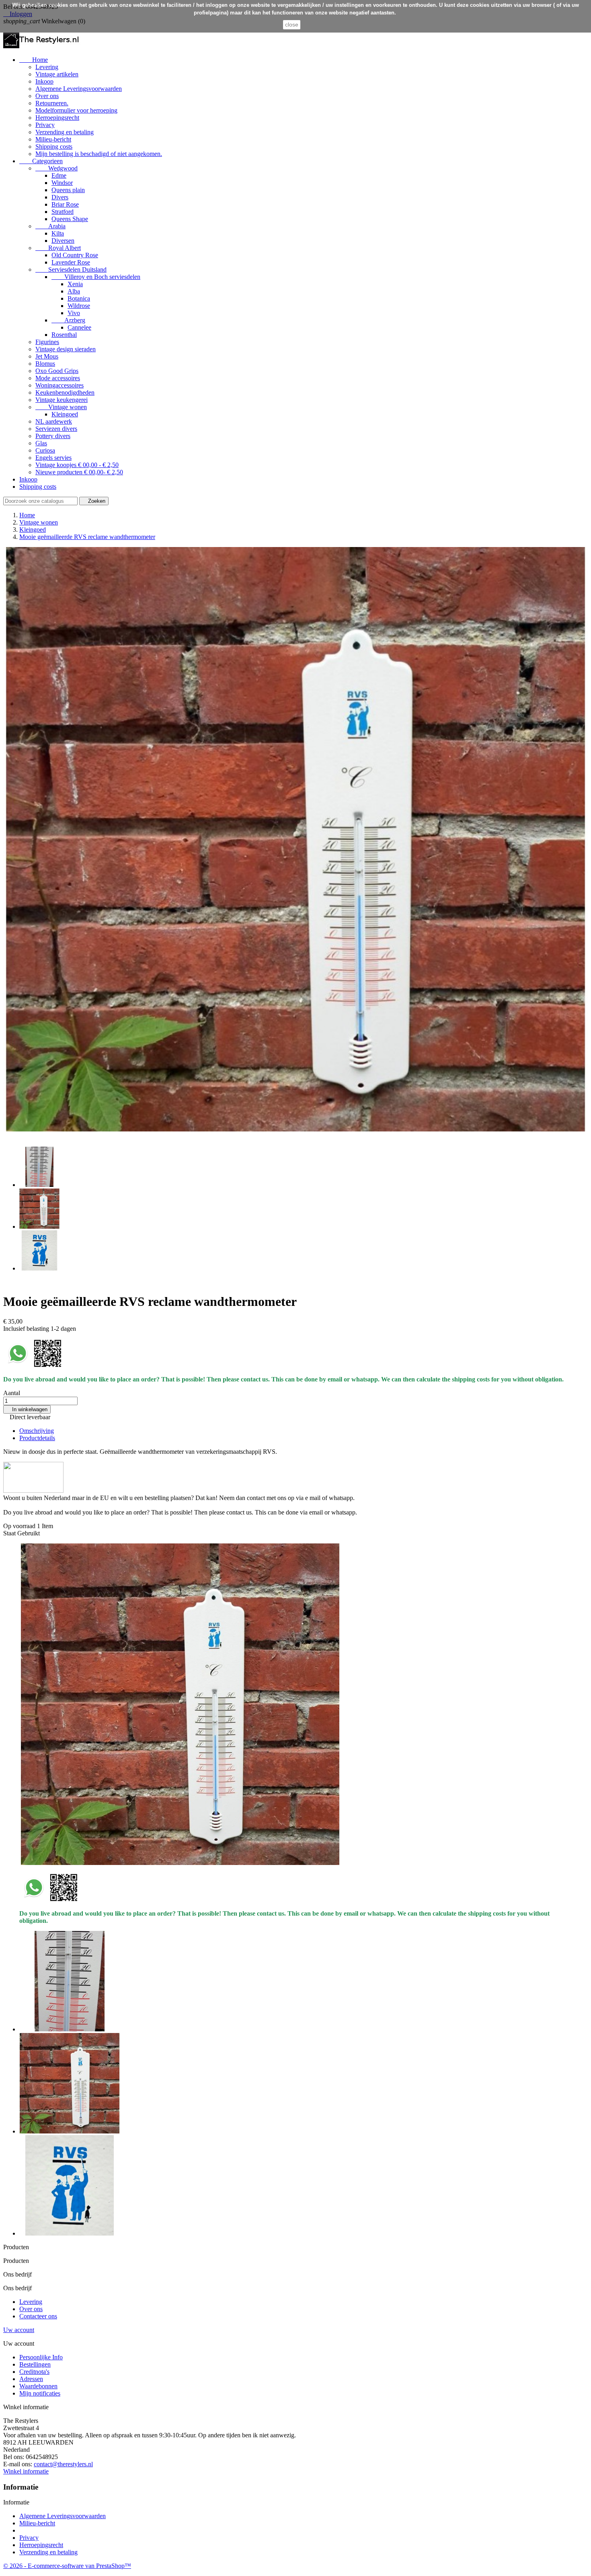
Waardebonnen (38, 2386)
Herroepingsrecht (57, 118)
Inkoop (44, 81)
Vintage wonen (61, 407)
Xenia (75, 284)
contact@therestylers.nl (63, 2464)
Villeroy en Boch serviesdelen (96, 277)
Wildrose (79, 306)
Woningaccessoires (60, 385)
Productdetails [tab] (37, 1438)
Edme (59, 175)
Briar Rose (65, 204)
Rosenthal (64, 335)
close (292, 25)
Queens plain (68, 190)
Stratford (63, 212)
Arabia (50, 226)
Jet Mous (47, 356)
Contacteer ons (38, 2316)
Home (34, 60)
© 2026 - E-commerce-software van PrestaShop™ (67, 2566)
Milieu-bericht (53, 139)
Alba (74, 291)
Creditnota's (34, 2372)
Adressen (31, 2379)
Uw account (19, 2330)
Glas (41, 443)
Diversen (63, 241)
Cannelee (79, 327)
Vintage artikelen (57, 74)
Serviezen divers (56, 429)
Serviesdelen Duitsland (71, 269)
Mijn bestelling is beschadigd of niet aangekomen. (99, 154)
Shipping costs (54, 147)
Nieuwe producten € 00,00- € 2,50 (79, 472)
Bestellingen (35, 2364)
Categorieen (41, 161)
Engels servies (53, 458)
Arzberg (68, 320)
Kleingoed (65, 414)
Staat (10, 1533)
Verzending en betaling (65, 132)
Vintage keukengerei (62, 400)
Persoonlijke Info (41, 2357)
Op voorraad (19, 1526)
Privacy (45, 125)
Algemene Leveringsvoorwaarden (79, 89)
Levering (47, 67)
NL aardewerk (54, 421)
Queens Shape (70, 219)
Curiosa (45, 450)
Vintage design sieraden (66, 349)
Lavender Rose (71, 262)
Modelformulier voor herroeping (76, 110)
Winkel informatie (26, 2471)
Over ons (47, 96)
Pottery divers (53, 436)
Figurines (47, 342)
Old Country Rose (75, 255)
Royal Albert (58, 248)
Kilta (58, 233)
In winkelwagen (27, 1409)
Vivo (74, 313)
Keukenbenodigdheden (65, 392)
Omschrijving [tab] (37, 1431)
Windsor (62, 183)
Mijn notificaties (40, 2393)
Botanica (79, 298)
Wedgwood (56, 168)
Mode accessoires (58, 378)
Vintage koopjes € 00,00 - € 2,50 (77, 465)
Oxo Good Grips (57, 371)
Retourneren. (52, 103)
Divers (60, 197)
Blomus (45, 364)
